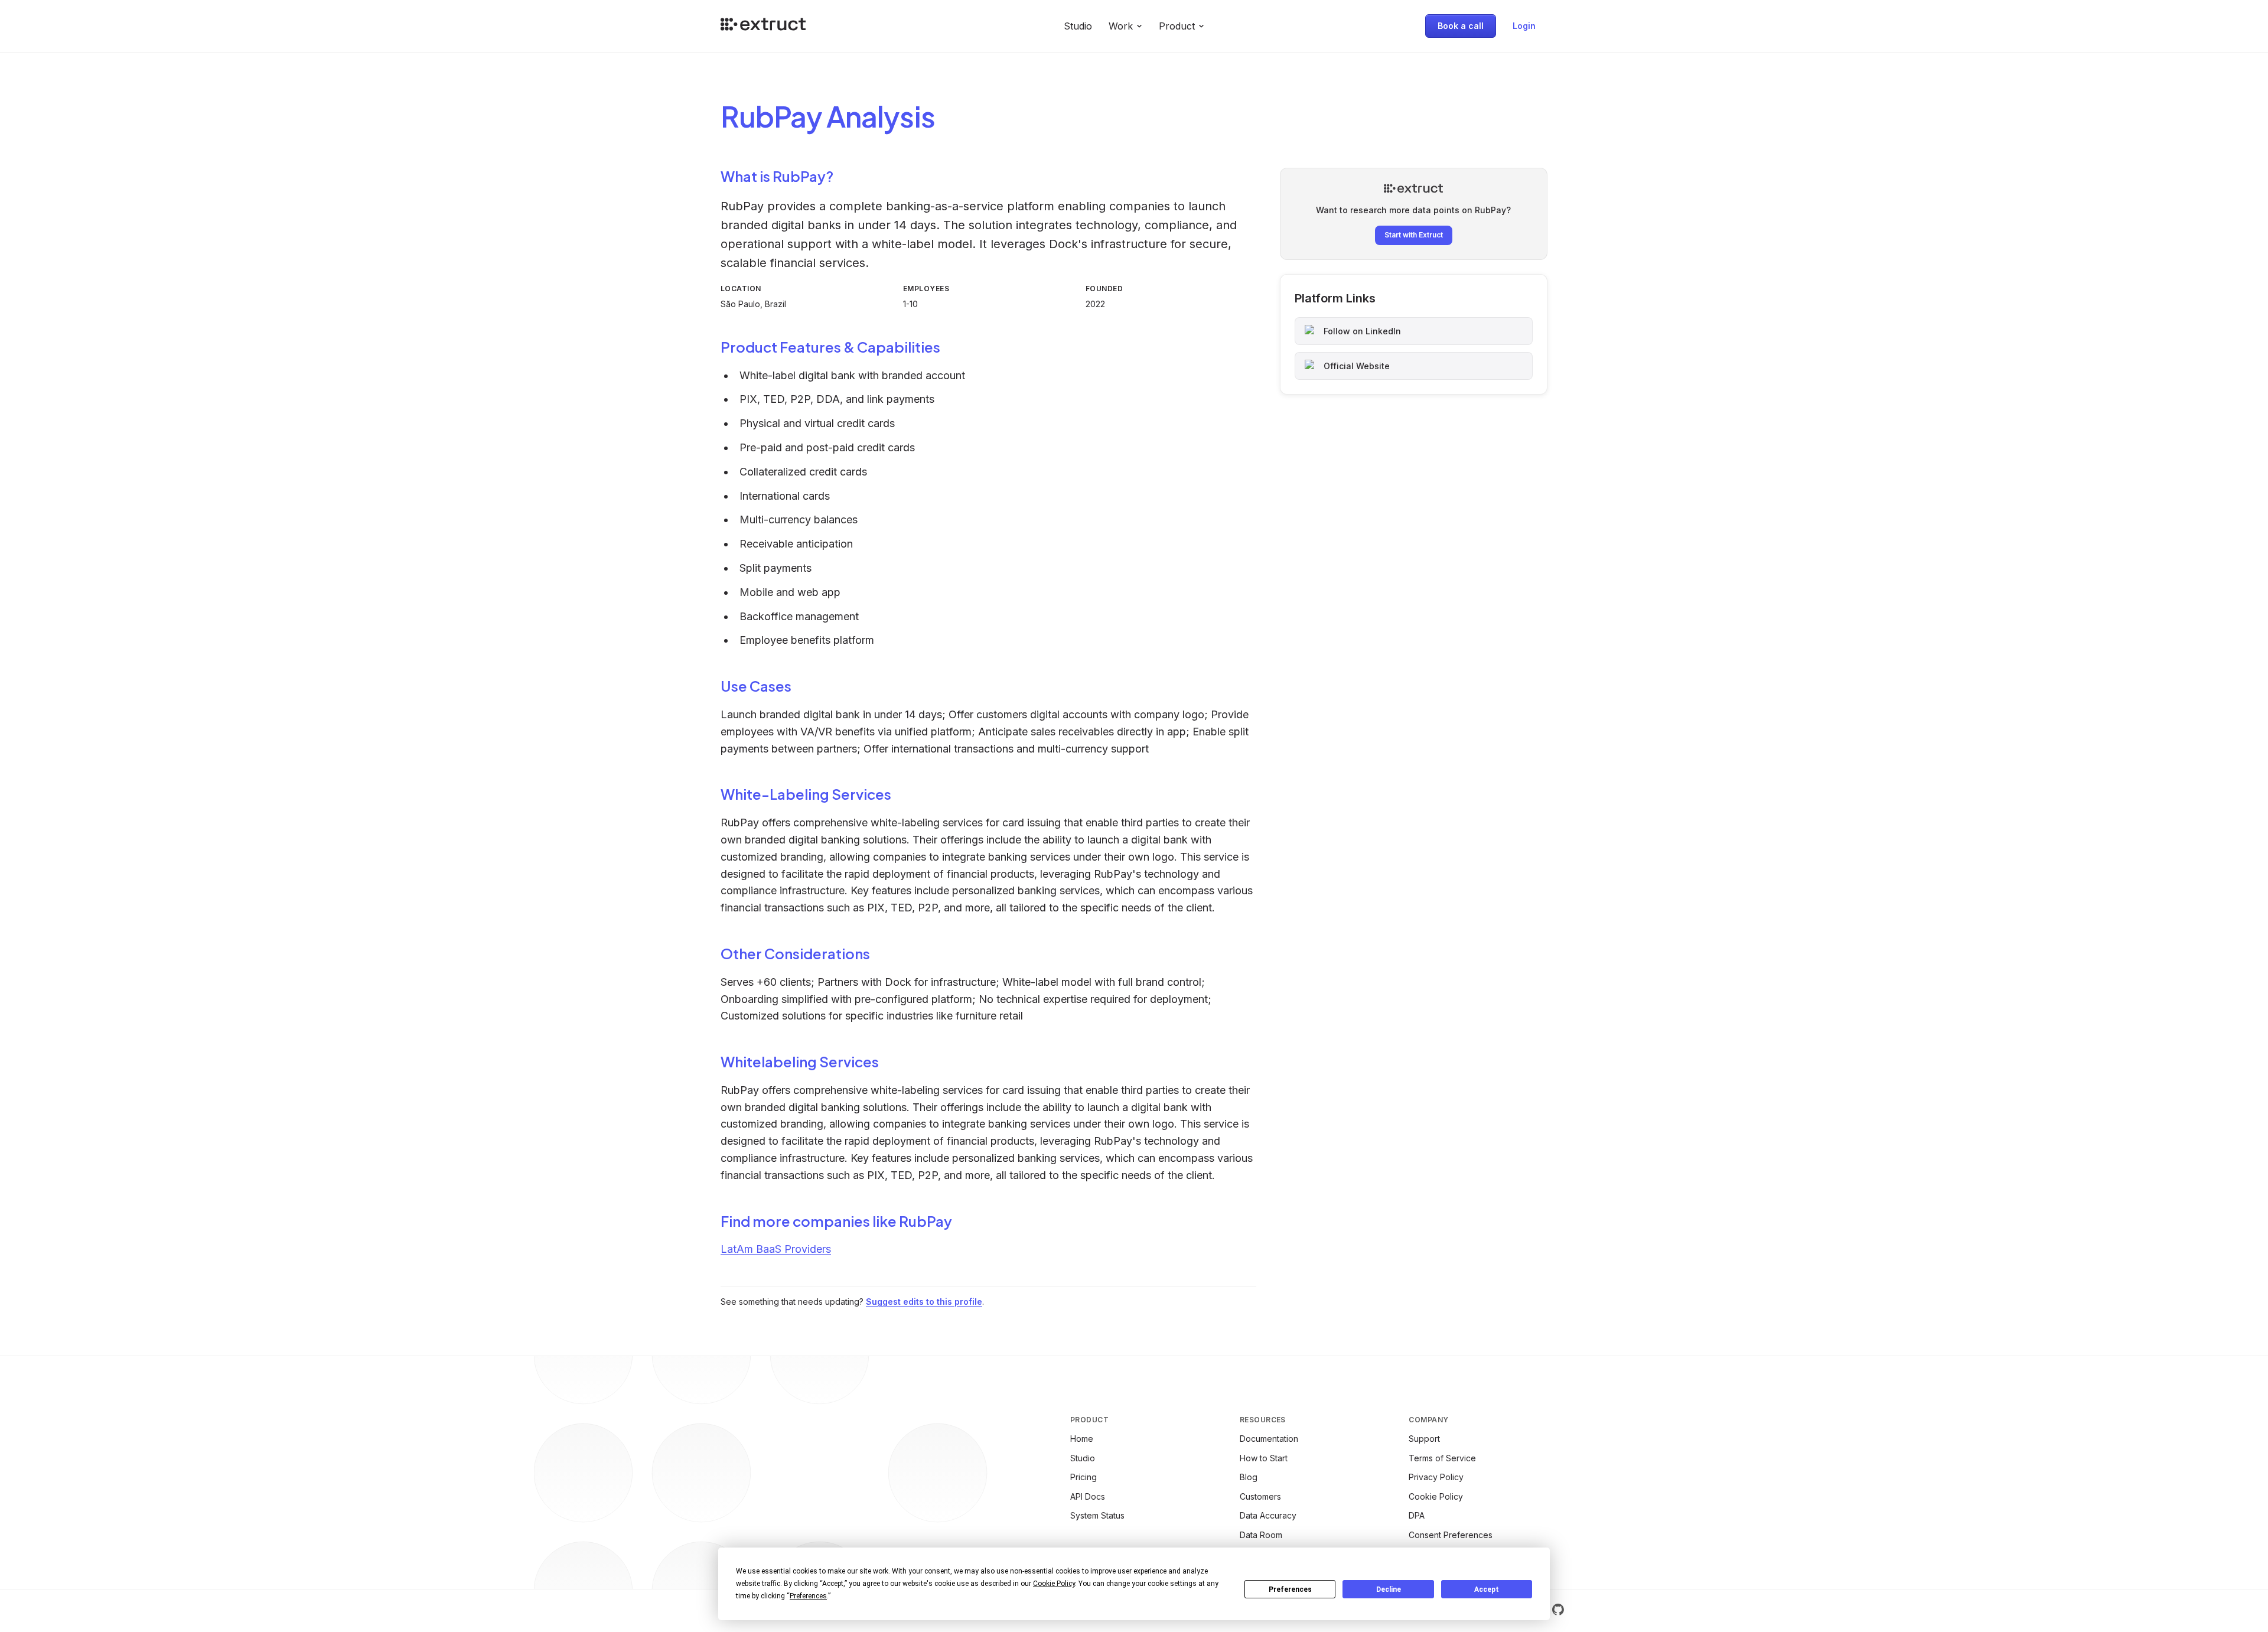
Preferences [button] (808, 1596)
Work (1121, 26)
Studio (1078, 26)
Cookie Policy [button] (1054, 1584)
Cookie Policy (1436, 1496)
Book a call (1461, 26)
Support (1424, 1439)
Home (1082, 1439)
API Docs (1088, 1496)
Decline (1389, 1589)
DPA (1417, 1515)
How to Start (1264, 1458)
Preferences (1290, 1589)
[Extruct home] (763, 26)
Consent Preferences (1451, 1535)
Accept (1487, 1589)
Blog (1249, 1477)
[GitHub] (1558, 1610)
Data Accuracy (1268, 1515)
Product (1177, 26)
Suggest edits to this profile (924, 1302)
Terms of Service (1442, 1458)
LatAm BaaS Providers (776, 1249)
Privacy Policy (1436, 1477)
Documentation (1269, 1439)
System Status (1097, 1515)
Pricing (1084, 1477)
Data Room (1261, 1535)
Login (1524, 26)
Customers (1260, 1496)
